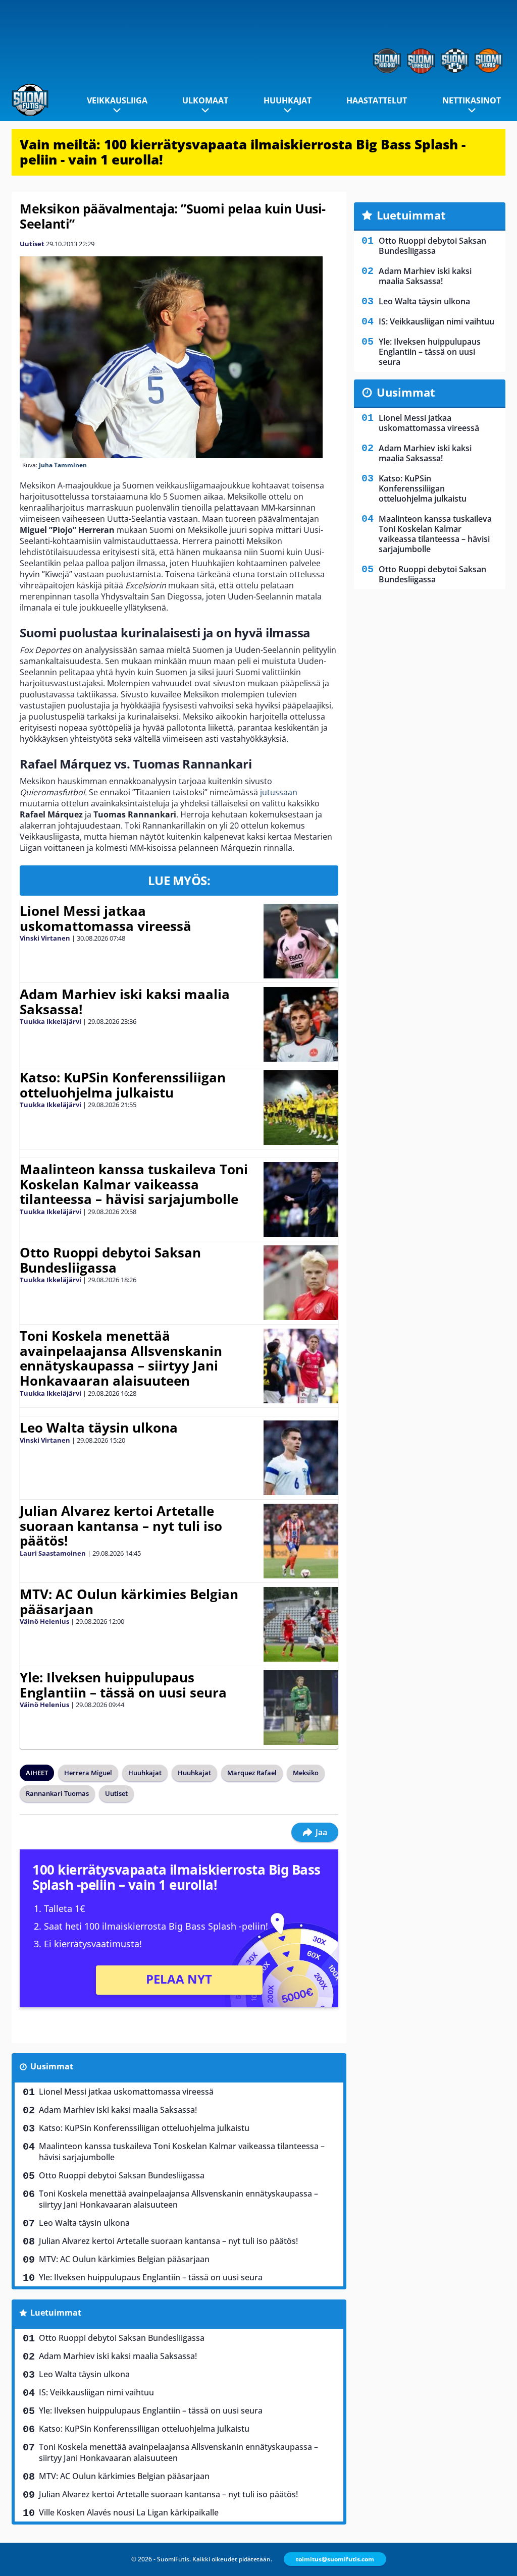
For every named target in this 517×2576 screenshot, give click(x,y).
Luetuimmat (56, 2313)
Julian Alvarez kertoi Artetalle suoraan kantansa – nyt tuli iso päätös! (121, 1526)
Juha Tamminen (63, 465)
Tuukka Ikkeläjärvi (50, 1021)
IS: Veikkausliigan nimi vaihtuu (96, 2392)
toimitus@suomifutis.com (335, 2559)
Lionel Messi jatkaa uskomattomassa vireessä (106, 918)
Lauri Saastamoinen (53, 1553)
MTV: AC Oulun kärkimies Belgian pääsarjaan (129, 1602)
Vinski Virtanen (45, 938)
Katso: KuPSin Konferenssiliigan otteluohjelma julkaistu (123, 1085)
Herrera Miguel (88, 1773)
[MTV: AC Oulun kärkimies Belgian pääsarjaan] (301, 1624)
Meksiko (306, 1773)
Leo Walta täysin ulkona (99, 1428)
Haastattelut (377, 100)
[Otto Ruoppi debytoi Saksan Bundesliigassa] (301, 1283)
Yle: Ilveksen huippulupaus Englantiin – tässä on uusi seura (123, 1685)
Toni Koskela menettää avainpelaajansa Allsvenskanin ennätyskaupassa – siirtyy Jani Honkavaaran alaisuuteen (121, 1358)
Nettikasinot (472, 100)
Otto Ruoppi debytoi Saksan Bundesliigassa (110, 1260)
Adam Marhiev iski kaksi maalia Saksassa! (125, 1002)
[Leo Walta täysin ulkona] (301, 1458)
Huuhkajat (288, 100)
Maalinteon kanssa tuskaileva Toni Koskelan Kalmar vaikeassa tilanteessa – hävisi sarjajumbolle (134, 1184)
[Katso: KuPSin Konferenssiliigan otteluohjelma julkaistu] (301, 1108)
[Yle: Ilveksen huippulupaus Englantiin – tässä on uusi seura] (301, 1708)
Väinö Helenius (44, 1621)
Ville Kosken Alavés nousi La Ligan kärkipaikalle (129, 2512)
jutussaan (279, 792)
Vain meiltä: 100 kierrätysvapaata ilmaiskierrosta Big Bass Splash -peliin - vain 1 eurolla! (243, 152)
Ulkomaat (205, 100)
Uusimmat (52, 2066)
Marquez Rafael (252, 1773)
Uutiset (32, 244)
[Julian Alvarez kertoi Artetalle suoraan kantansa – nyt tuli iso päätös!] (301, 1541)
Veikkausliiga (117, 100)
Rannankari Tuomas (57, 1793)
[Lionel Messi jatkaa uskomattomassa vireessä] (301, 941)
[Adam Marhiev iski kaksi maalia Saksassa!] (301, 1024)
